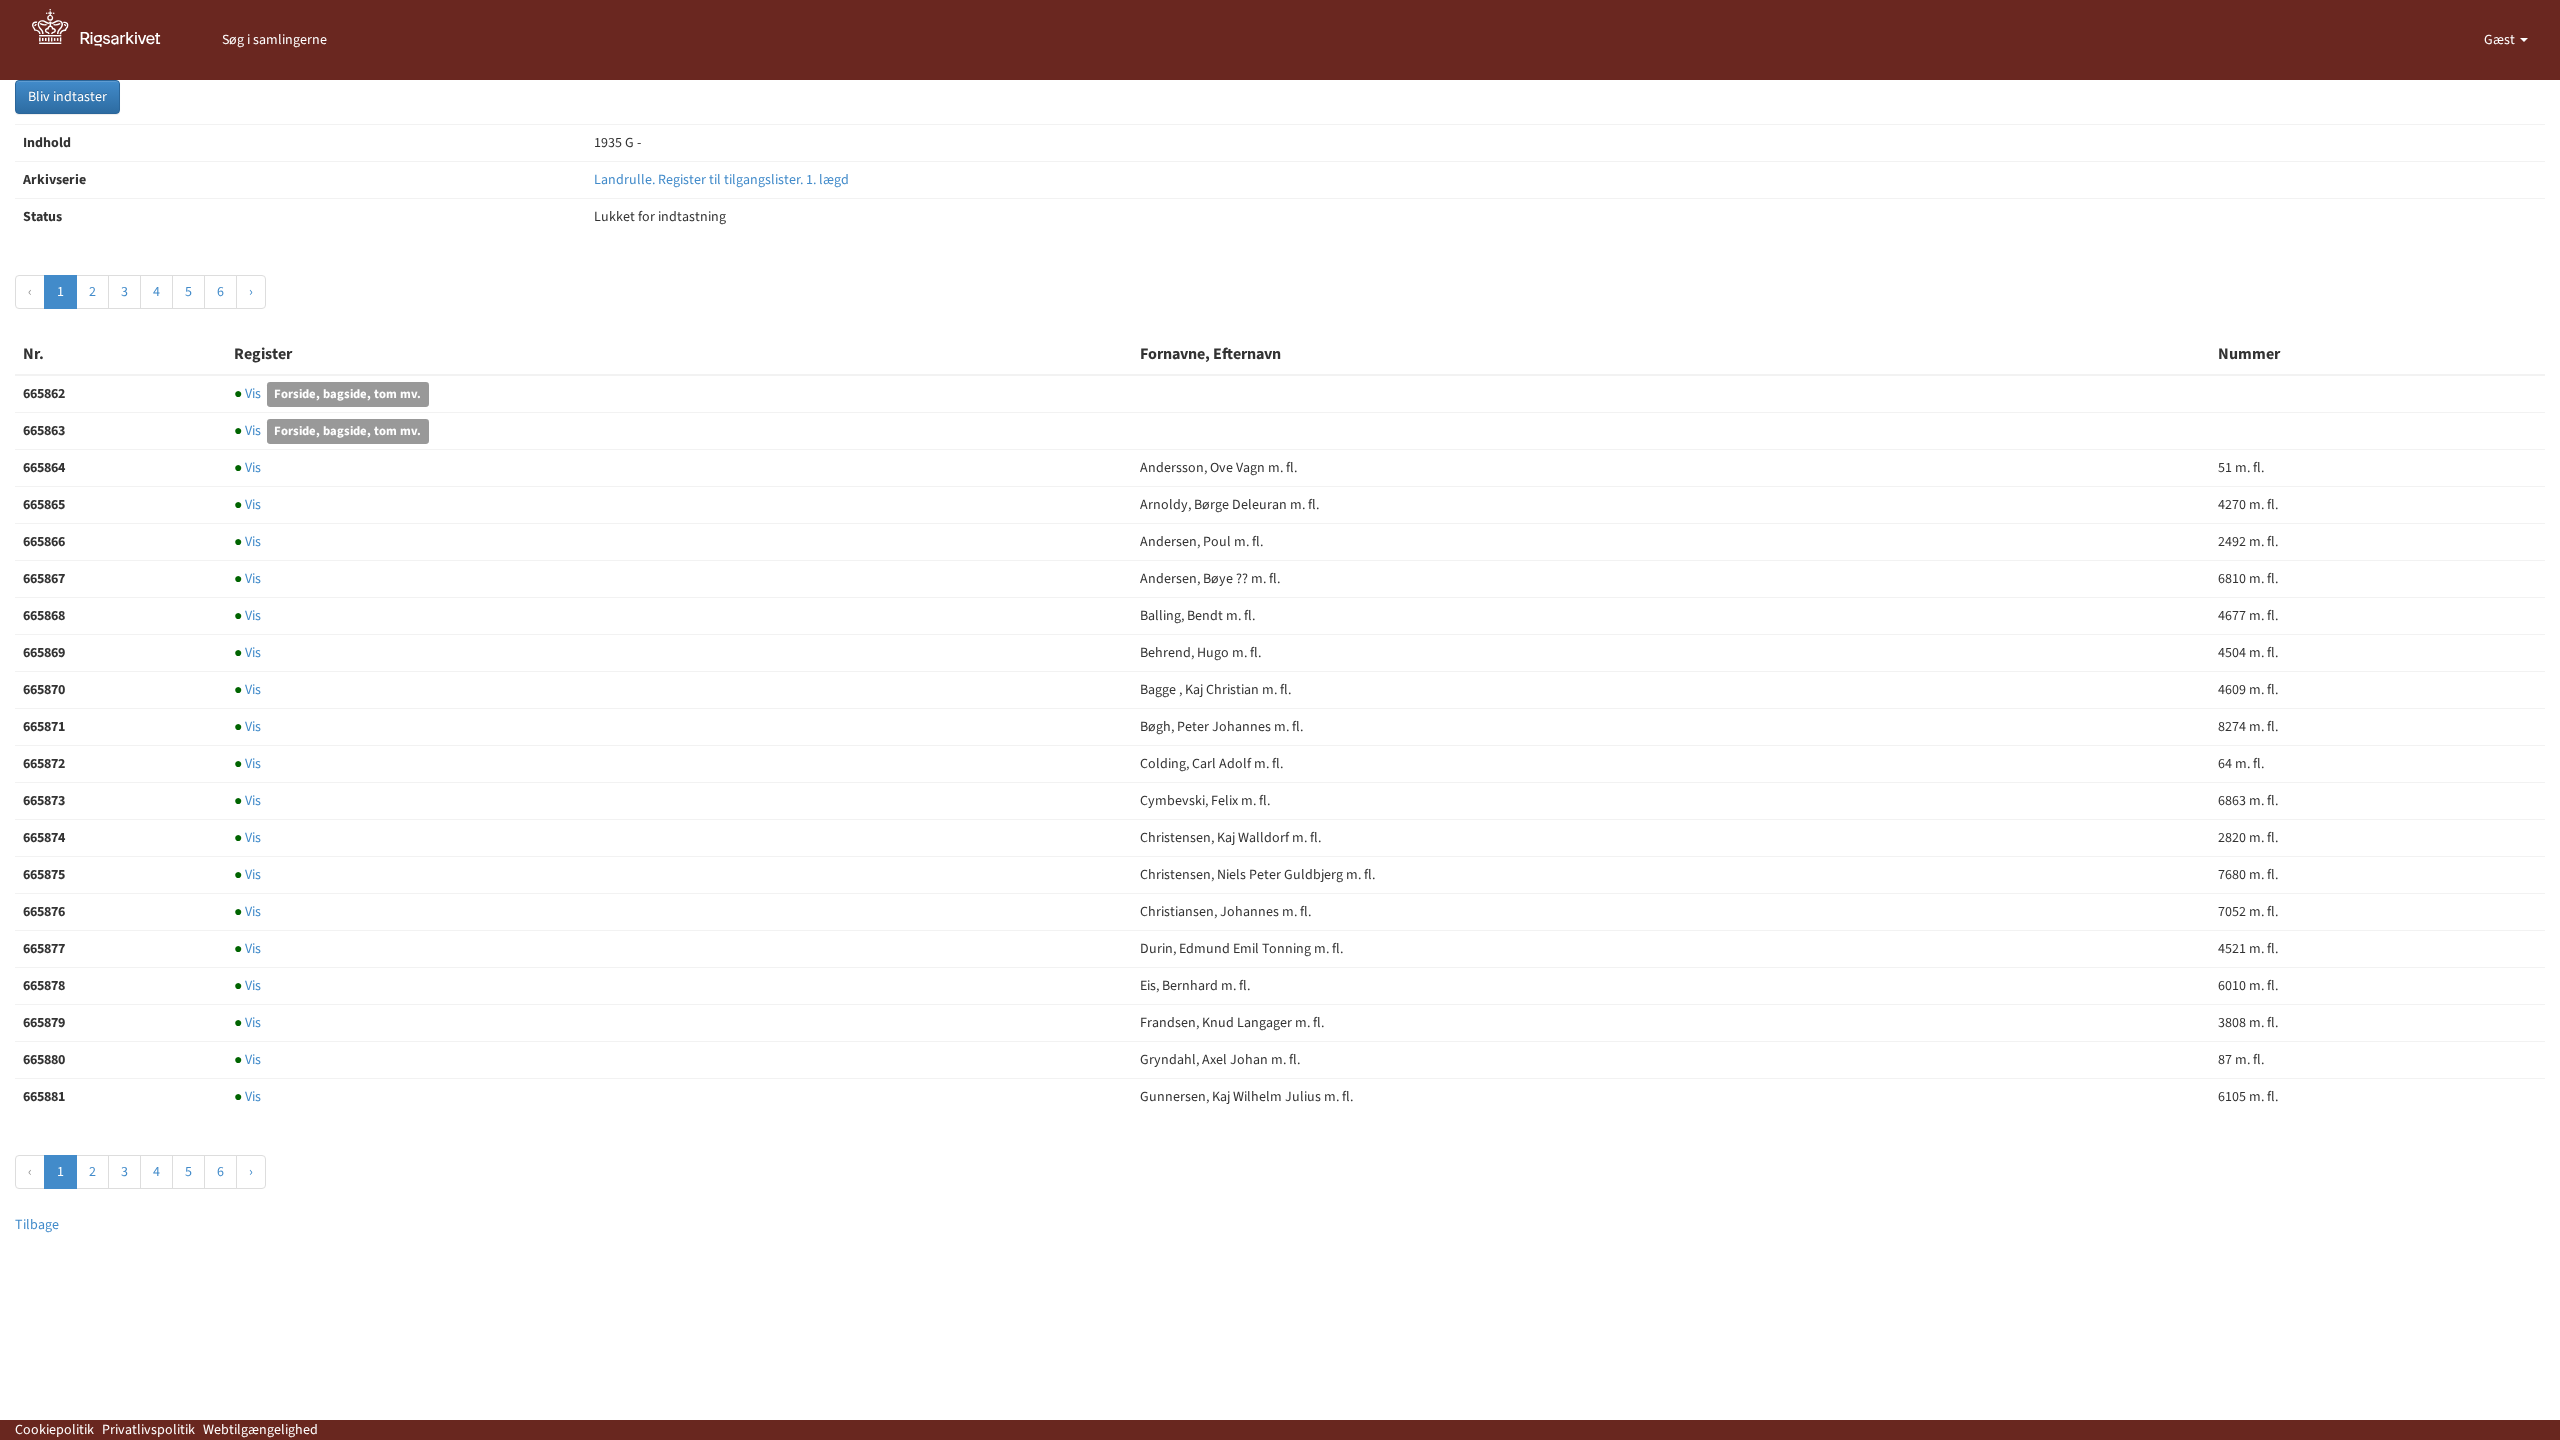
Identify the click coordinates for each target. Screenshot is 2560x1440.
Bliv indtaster (67, 97)
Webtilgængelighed (260, 1430)
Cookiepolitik (54, 1430)
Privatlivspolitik (148, 1430)
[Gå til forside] (107, 40)
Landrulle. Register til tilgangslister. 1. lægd (721, 180)
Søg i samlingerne (274, 40)
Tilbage (37, 1225)
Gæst (2501, 40)
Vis (249, 394)
